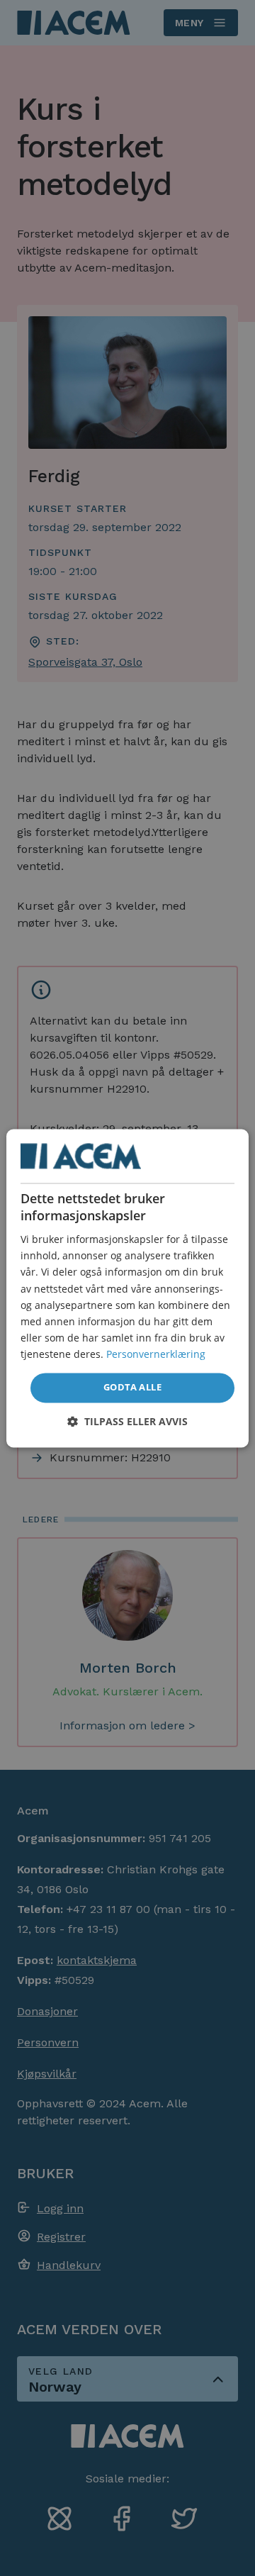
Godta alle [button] (132, 1387)
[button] (127, 1421)
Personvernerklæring (156, 1354)
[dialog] (127, 1288)
